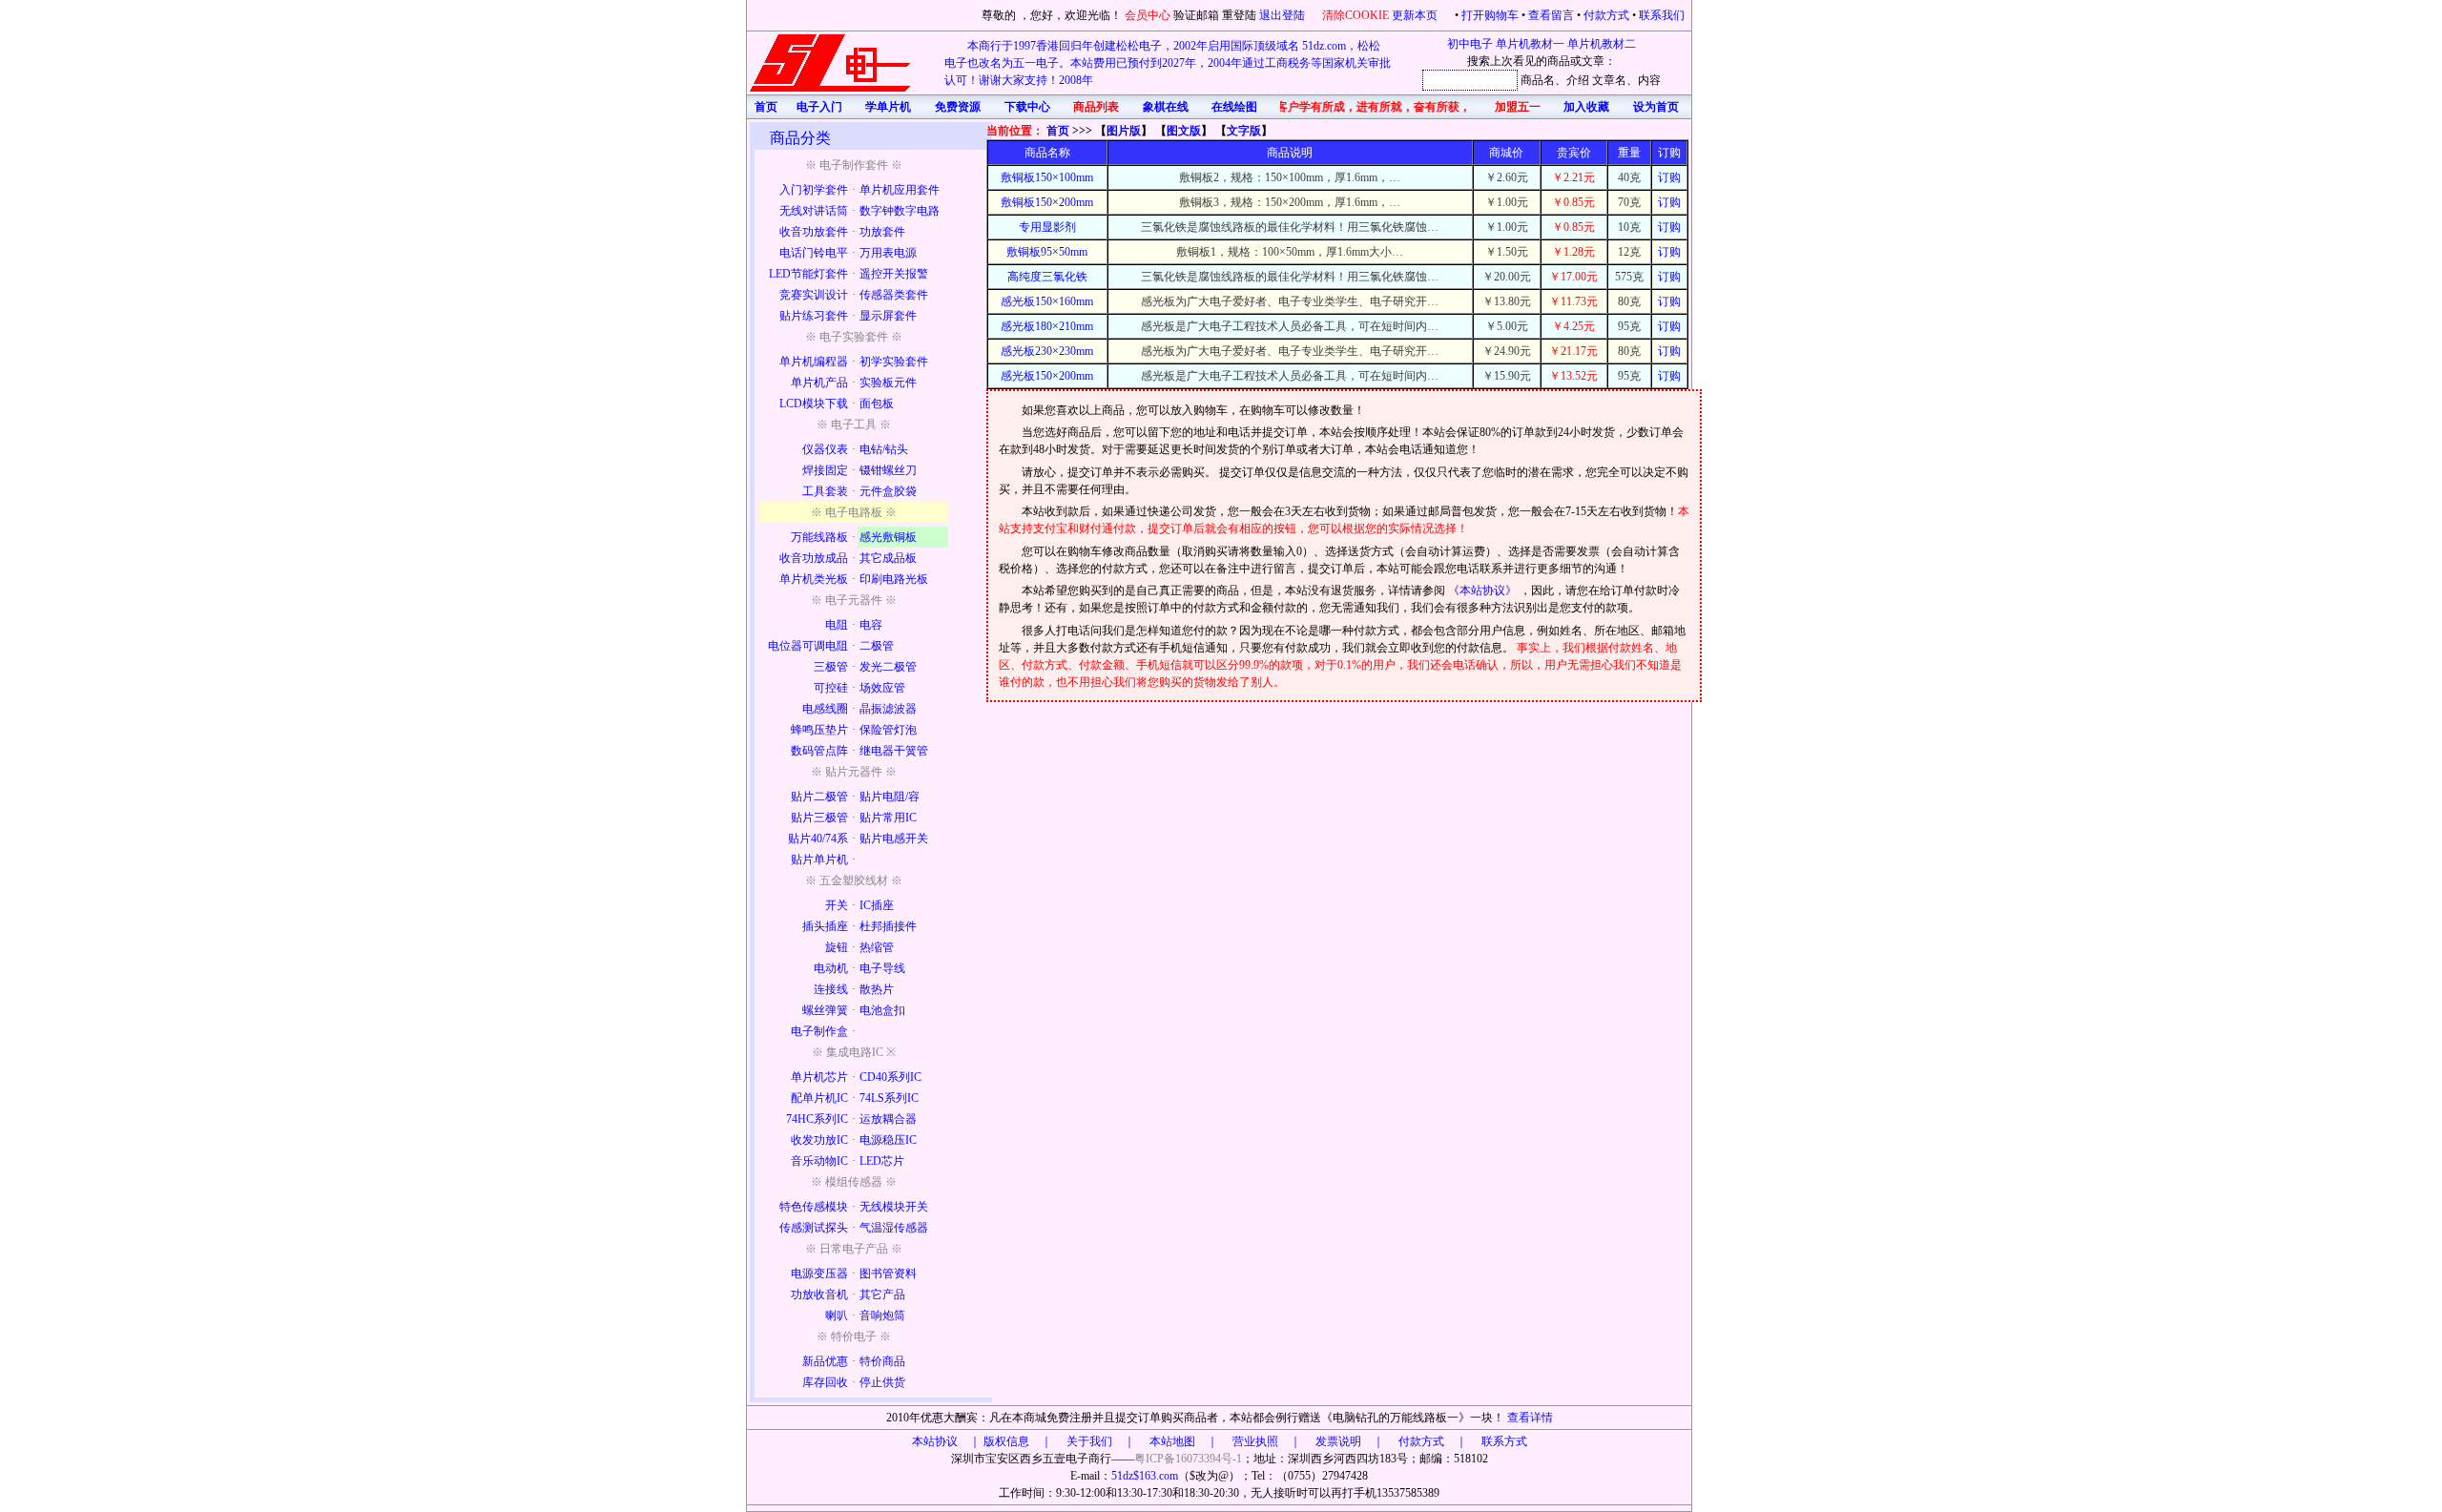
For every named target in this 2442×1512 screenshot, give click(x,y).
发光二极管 (888, 667)
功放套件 (882, 232)
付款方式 (1606, 15)
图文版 (1184, 131)
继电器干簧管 (894, 751)
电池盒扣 (882, 1010)
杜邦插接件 (888, 926)
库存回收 (825, 1382)
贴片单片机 (819, 860)
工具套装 (825, 491)
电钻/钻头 (884, 449)
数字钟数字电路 (900, 211)
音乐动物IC (819, 1161)
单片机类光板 (814, 579)
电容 (871, 625)
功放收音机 (819, 1295)
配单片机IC (819, 1098)
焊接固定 (825, 470)
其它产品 (882, 1295)
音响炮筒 (882, 1315)
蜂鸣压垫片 (819, 730)
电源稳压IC (888, 1140)
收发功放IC (819, 1140)
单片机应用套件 (900, 190)
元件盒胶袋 (888, 491)
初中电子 (1470, 44)
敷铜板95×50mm (1047, 252)
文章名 (1609, 80)
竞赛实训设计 (814, 295)
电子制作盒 (819, 1031)
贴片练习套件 (814, 316)
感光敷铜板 (888, 537)
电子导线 (882, 968)
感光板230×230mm (1047, 351)
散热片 (877, 989)
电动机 (831, 968)
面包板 (877, 404)
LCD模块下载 (814, 404)
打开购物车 (1490, 15)
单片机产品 (819, 383)
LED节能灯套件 (808, 274)
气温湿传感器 (894, 1228)
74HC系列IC (817, 1119)
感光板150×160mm (1047, 301)
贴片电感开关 (894, 839)
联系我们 (1662, 15)
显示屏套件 (888, 316)
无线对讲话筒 (814, 211)
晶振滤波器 (888, 709)
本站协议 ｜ (946, 1441)
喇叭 (837, 1315)
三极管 (831, 667)
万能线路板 (819, 537)
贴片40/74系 (818, 839)
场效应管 (882, 688)
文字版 (1244, 131)
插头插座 (825, 926)
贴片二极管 (819, 797)
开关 (837, 905)
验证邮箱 (1196, 15)
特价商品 (882, 1361)
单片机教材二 (1602, 44)
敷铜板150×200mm (1047, 202)
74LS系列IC (889, 1098)
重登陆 (1239, 15)
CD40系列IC (890, 1077)
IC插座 (877, 905)
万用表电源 (888, 253)
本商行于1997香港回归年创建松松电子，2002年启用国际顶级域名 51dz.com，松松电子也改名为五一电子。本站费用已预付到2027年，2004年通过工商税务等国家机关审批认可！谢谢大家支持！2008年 (1168, 63)
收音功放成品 (814, 558)
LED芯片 (882, 1161)
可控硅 (831, 688)
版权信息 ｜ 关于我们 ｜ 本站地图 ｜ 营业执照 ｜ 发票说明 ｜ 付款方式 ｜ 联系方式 (1255, 1441)
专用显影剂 (1047, 227)
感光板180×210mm (1047, 326)
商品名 (1538, 80)
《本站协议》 (1484, 590)
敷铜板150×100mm (1047, 177)
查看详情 (1530, 1418)
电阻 (837, 625)
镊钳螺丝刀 (888, 470)
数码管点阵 (819, 751)
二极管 (877, 646)
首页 (1058, 131)
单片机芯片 (819, 1077)
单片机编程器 (814, 362)
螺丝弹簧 (825, 1010)
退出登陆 (1283, 15)
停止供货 (882, 1382)
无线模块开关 (894, 1207)
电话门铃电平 (814, 253)
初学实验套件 (894, 362)
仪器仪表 (825, 449)
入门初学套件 (814, 190)
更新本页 (1416, 15)
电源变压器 (819, 1274)
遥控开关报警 (894, 274)
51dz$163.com (1145, 1476)
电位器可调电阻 (808, 646)
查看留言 (1551, 15)
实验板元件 (888, 383)
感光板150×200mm (1047, 376)
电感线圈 (825, 709)
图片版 (1124, 131)
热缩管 (877, 947)
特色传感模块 (814, 1207)
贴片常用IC (888, 818)
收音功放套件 (814, 232)
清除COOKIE (1356, 15)
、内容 (1644, 80)
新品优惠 (825, 1361)
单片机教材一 (1530, 44)
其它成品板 (888, 558)
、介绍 (1572, 80)
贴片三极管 (819, 818)
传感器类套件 (894, 295)
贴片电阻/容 (890, 797)
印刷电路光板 (894, 579)
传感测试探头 (814, 1228)
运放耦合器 (888, 1119)
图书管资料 (888, 1274)
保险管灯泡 (888, 730)
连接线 (831, 989)
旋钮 (837, 947)
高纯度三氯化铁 (1047, 277)
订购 (1669, 177)
